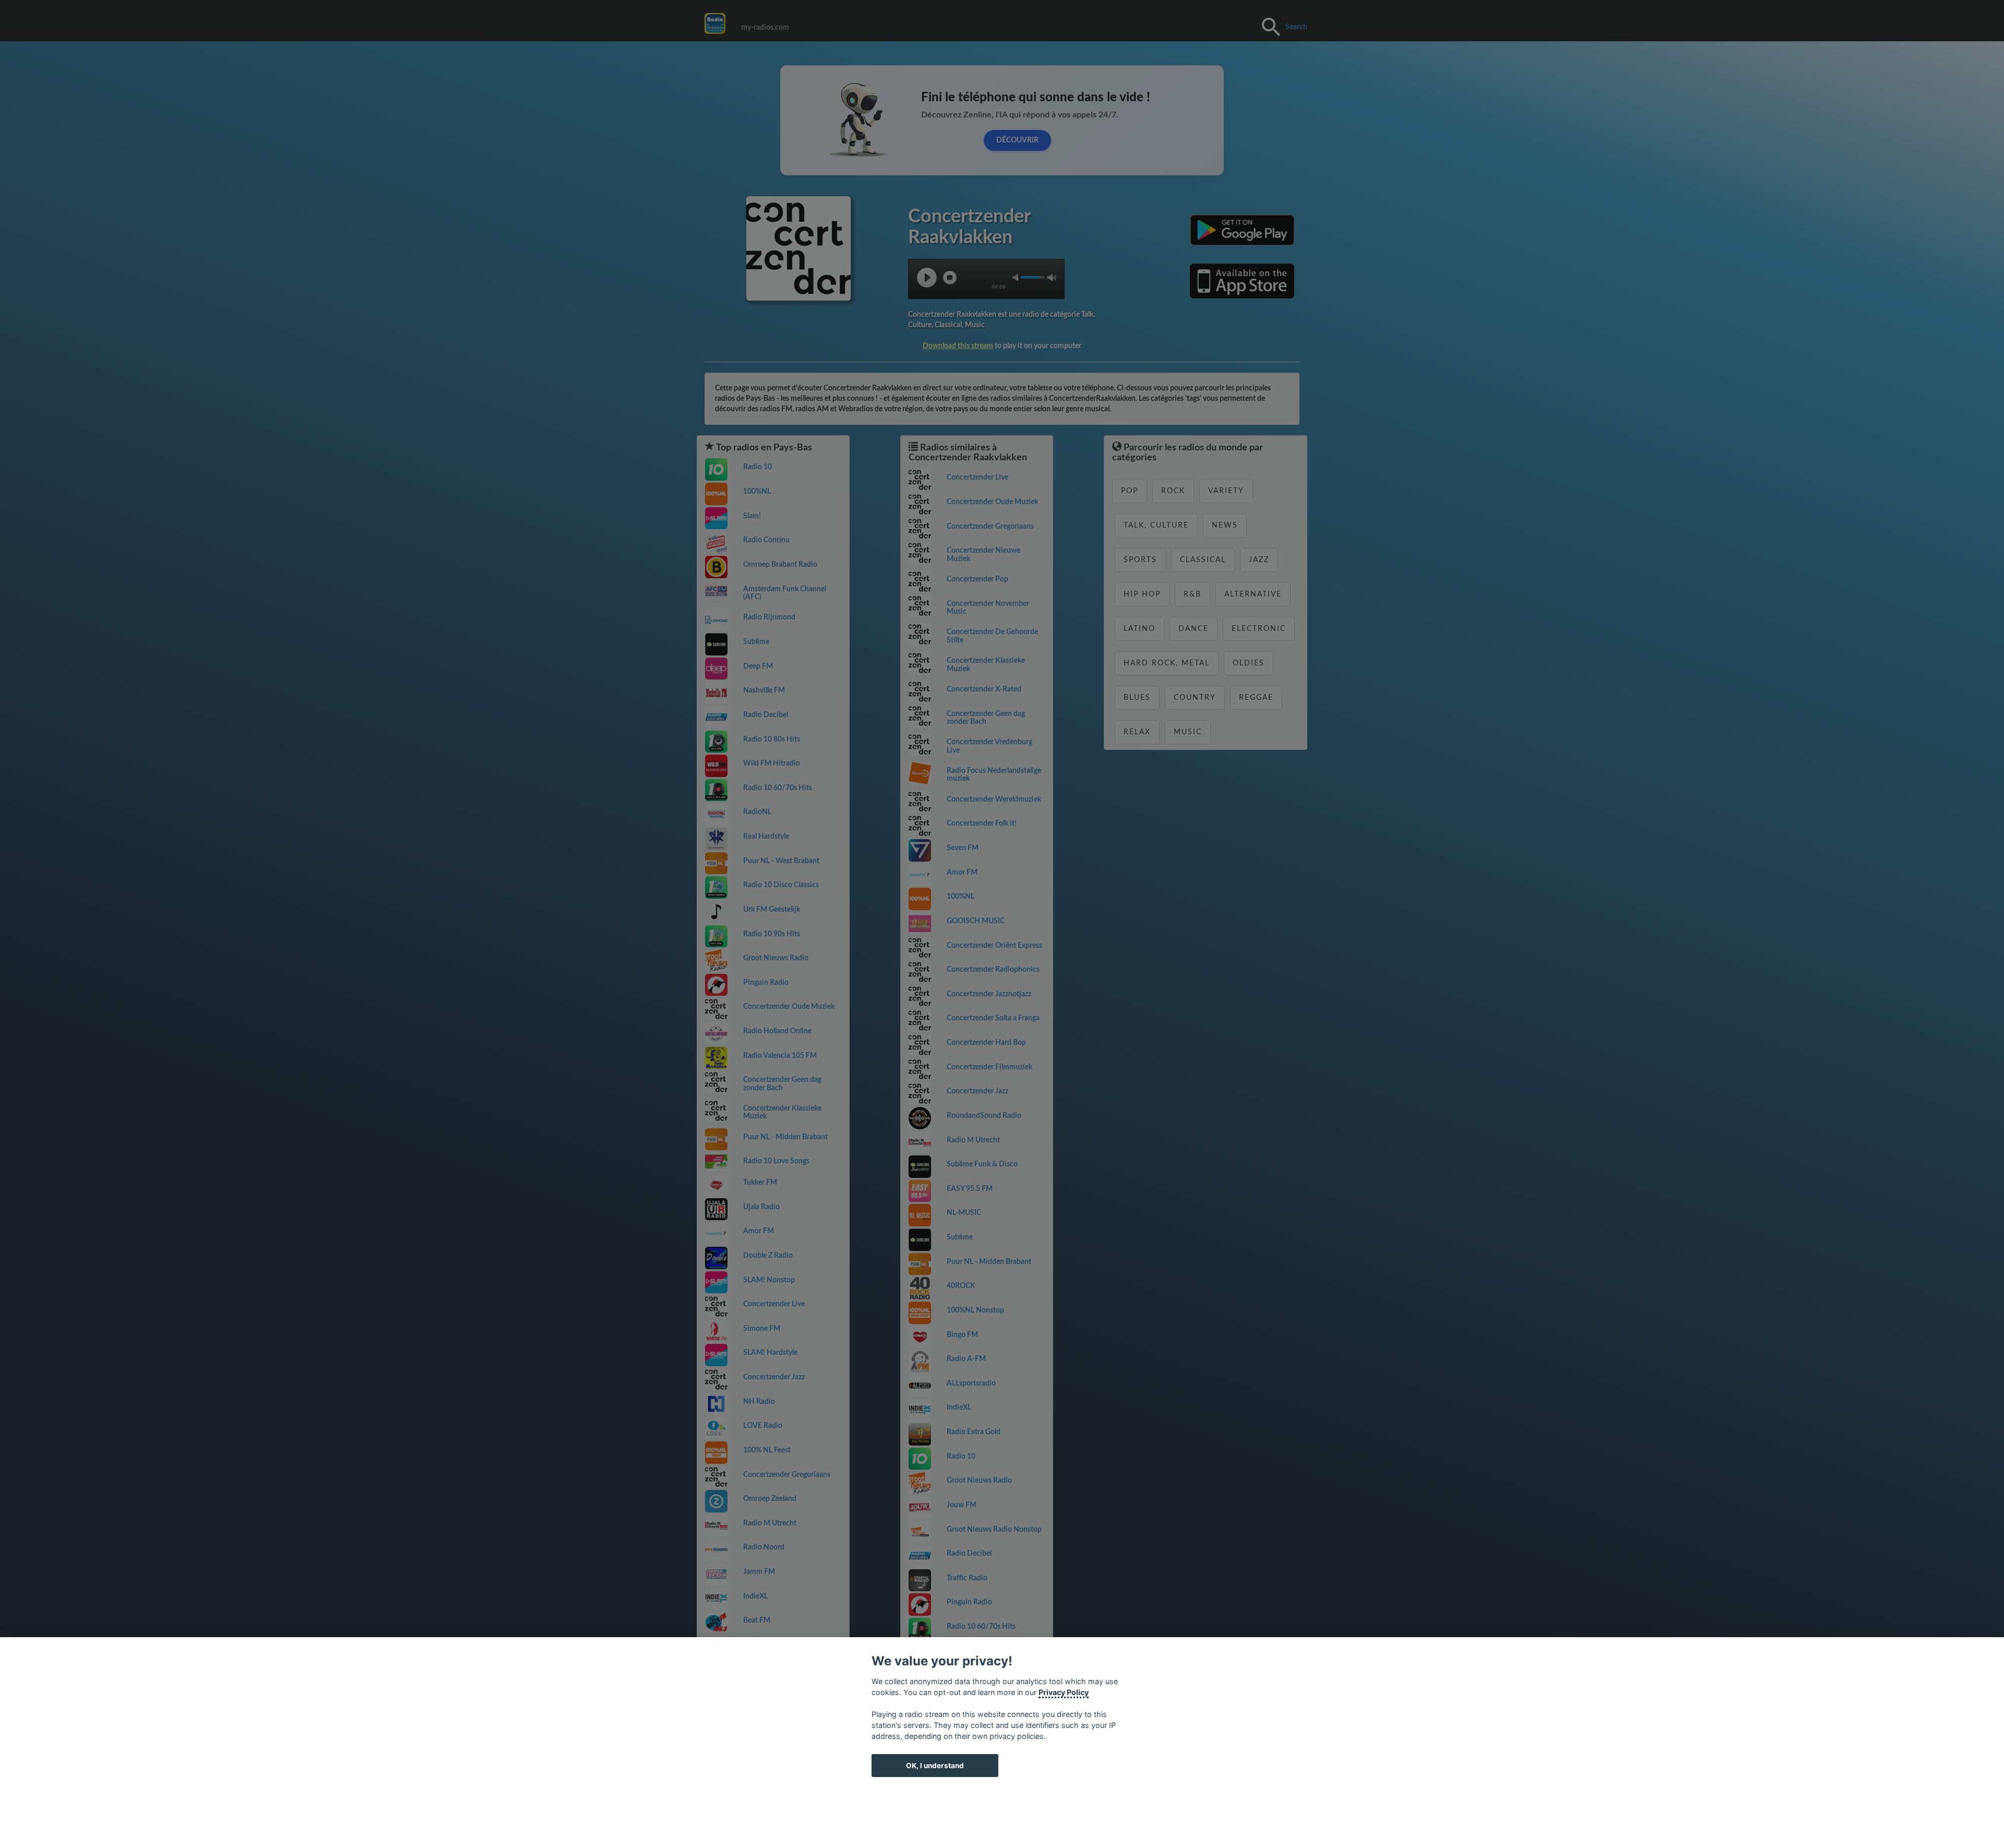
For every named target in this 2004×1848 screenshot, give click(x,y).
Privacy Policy (1064, 1692)
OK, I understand (935, 1766)
